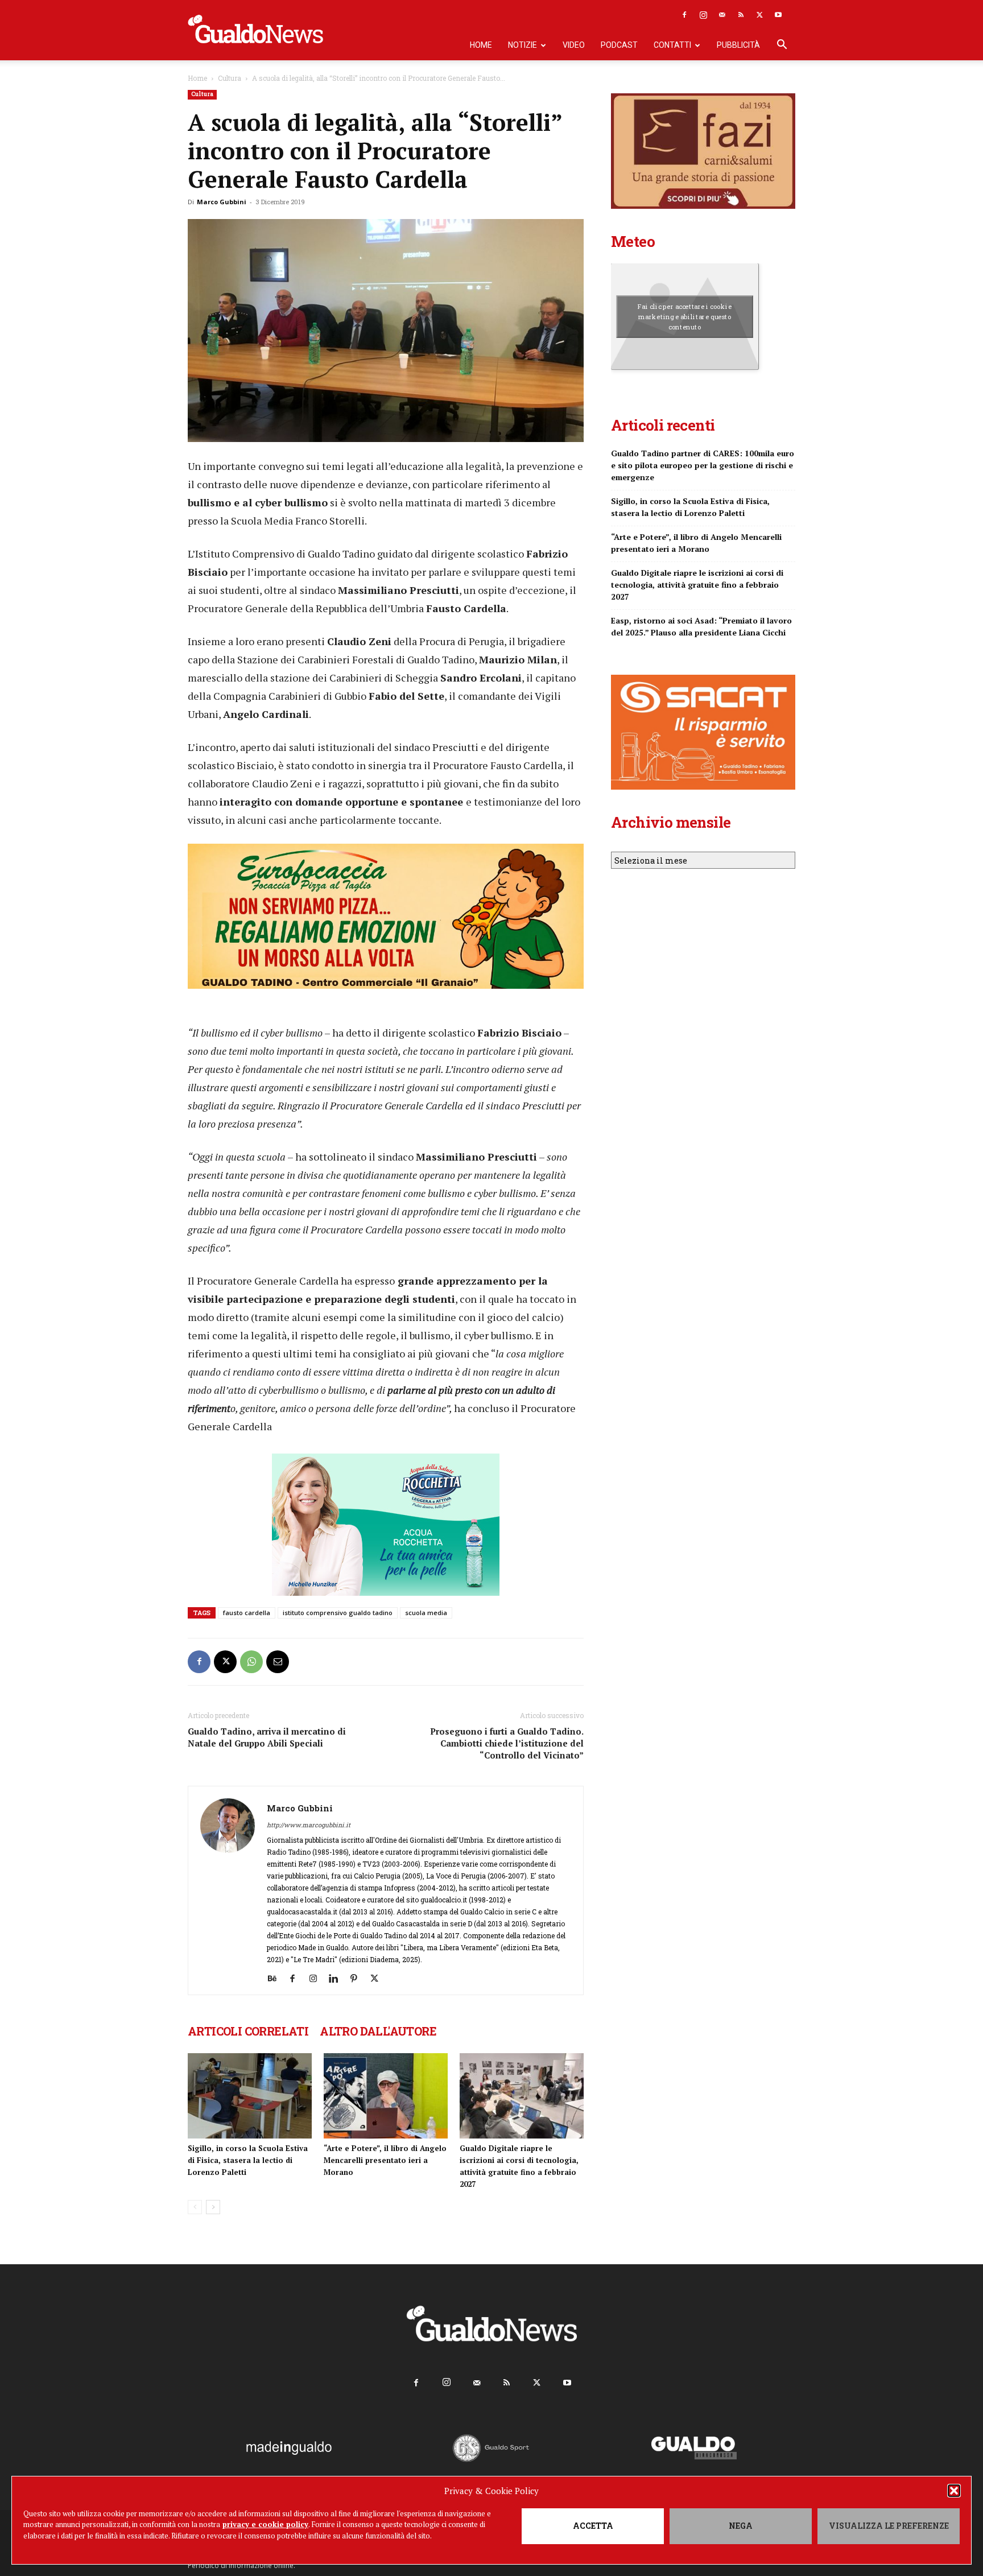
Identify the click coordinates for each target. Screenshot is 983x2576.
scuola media (426, 1613)
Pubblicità (738, 45)
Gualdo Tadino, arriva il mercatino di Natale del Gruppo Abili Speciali (267, 1737)
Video (574, 45)
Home (481, 45)
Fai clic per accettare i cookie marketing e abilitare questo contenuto (685, 316)
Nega (741, 2526)
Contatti (672, 45)
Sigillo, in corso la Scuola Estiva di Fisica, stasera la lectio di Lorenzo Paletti (248, 2160)
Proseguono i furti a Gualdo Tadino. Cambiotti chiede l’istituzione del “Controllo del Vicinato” (507, 1743)
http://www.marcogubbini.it (309, 1825)
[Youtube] (778, 15)
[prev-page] (195, 2207)
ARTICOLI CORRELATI (248, 2031)
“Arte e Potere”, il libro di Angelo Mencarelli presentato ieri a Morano (385, 2160)
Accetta (593, 2526)
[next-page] (213, 2207)
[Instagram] (703, 15)
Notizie (523, 45)
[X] (759, 15)
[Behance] (276, 1979)
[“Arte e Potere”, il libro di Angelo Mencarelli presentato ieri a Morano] (386, 2096)
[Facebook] (684, 15)
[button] (954, 2491)
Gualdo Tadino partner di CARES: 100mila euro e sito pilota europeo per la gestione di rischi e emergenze (703, 465)
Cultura (230, 78)
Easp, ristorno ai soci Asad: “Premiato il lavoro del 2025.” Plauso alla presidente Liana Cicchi (701, 626)
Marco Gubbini (222, 202)
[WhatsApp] (251, 1662)
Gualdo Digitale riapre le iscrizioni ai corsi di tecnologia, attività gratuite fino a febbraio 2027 (697, 585)
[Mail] (722, 15)
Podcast (619, 45)
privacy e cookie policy (265, 2524)
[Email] (278, 1662)
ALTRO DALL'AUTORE (378, 2031)
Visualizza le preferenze (889, 2526)
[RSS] (741, 15)
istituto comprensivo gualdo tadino (338, 1613)
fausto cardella (247, 1613)
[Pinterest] (358, 1979)
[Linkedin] (338, 1979)
